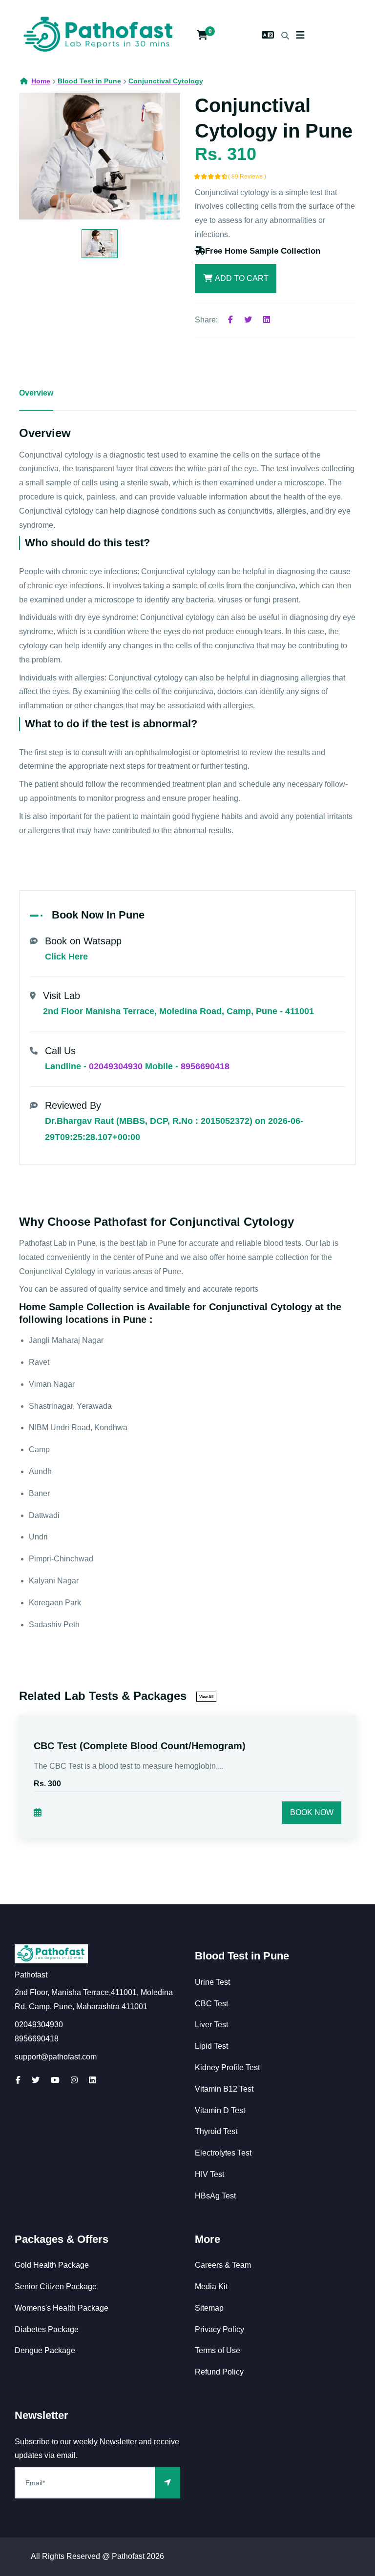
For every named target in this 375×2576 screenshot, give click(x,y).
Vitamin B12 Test (224, 2089)
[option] (100, 156)
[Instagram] (74, 2080)
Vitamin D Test (220, 2110)
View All (206, 1697)
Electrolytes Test (223, 2153)
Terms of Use (218, 2350)
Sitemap (209, 2308)
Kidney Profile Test (227, 2067)
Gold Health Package (52, 2265)
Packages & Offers (62, 2239)
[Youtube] (55, 2080)
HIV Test (209, 2174)
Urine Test (212, 1982)
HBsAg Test (215, 2196)
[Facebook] (230, 320)
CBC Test (211, 2004)
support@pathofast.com (56, 2057)
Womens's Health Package (62, 2308)
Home (41, 81)
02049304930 (116, 1066)
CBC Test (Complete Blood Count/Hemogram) (140, 1746)
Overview (36, 393)
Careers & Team (223, 2265)
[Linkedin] (267, 320)
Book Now (312, 1812)
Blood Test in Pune (242, 1956)
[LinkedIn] (92, 2080)
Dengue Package (45, 2350)
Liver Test (211, 2025)
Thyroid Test (216, 2131)
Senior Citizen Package (56, 2286)
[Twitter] (248, 320)
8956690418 (205, 1066)
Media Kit (211, 2286)
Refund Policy (219, 2372)
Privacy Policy (219, 2329)
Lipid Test (211, 2046)
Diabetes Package (47, 2329)
